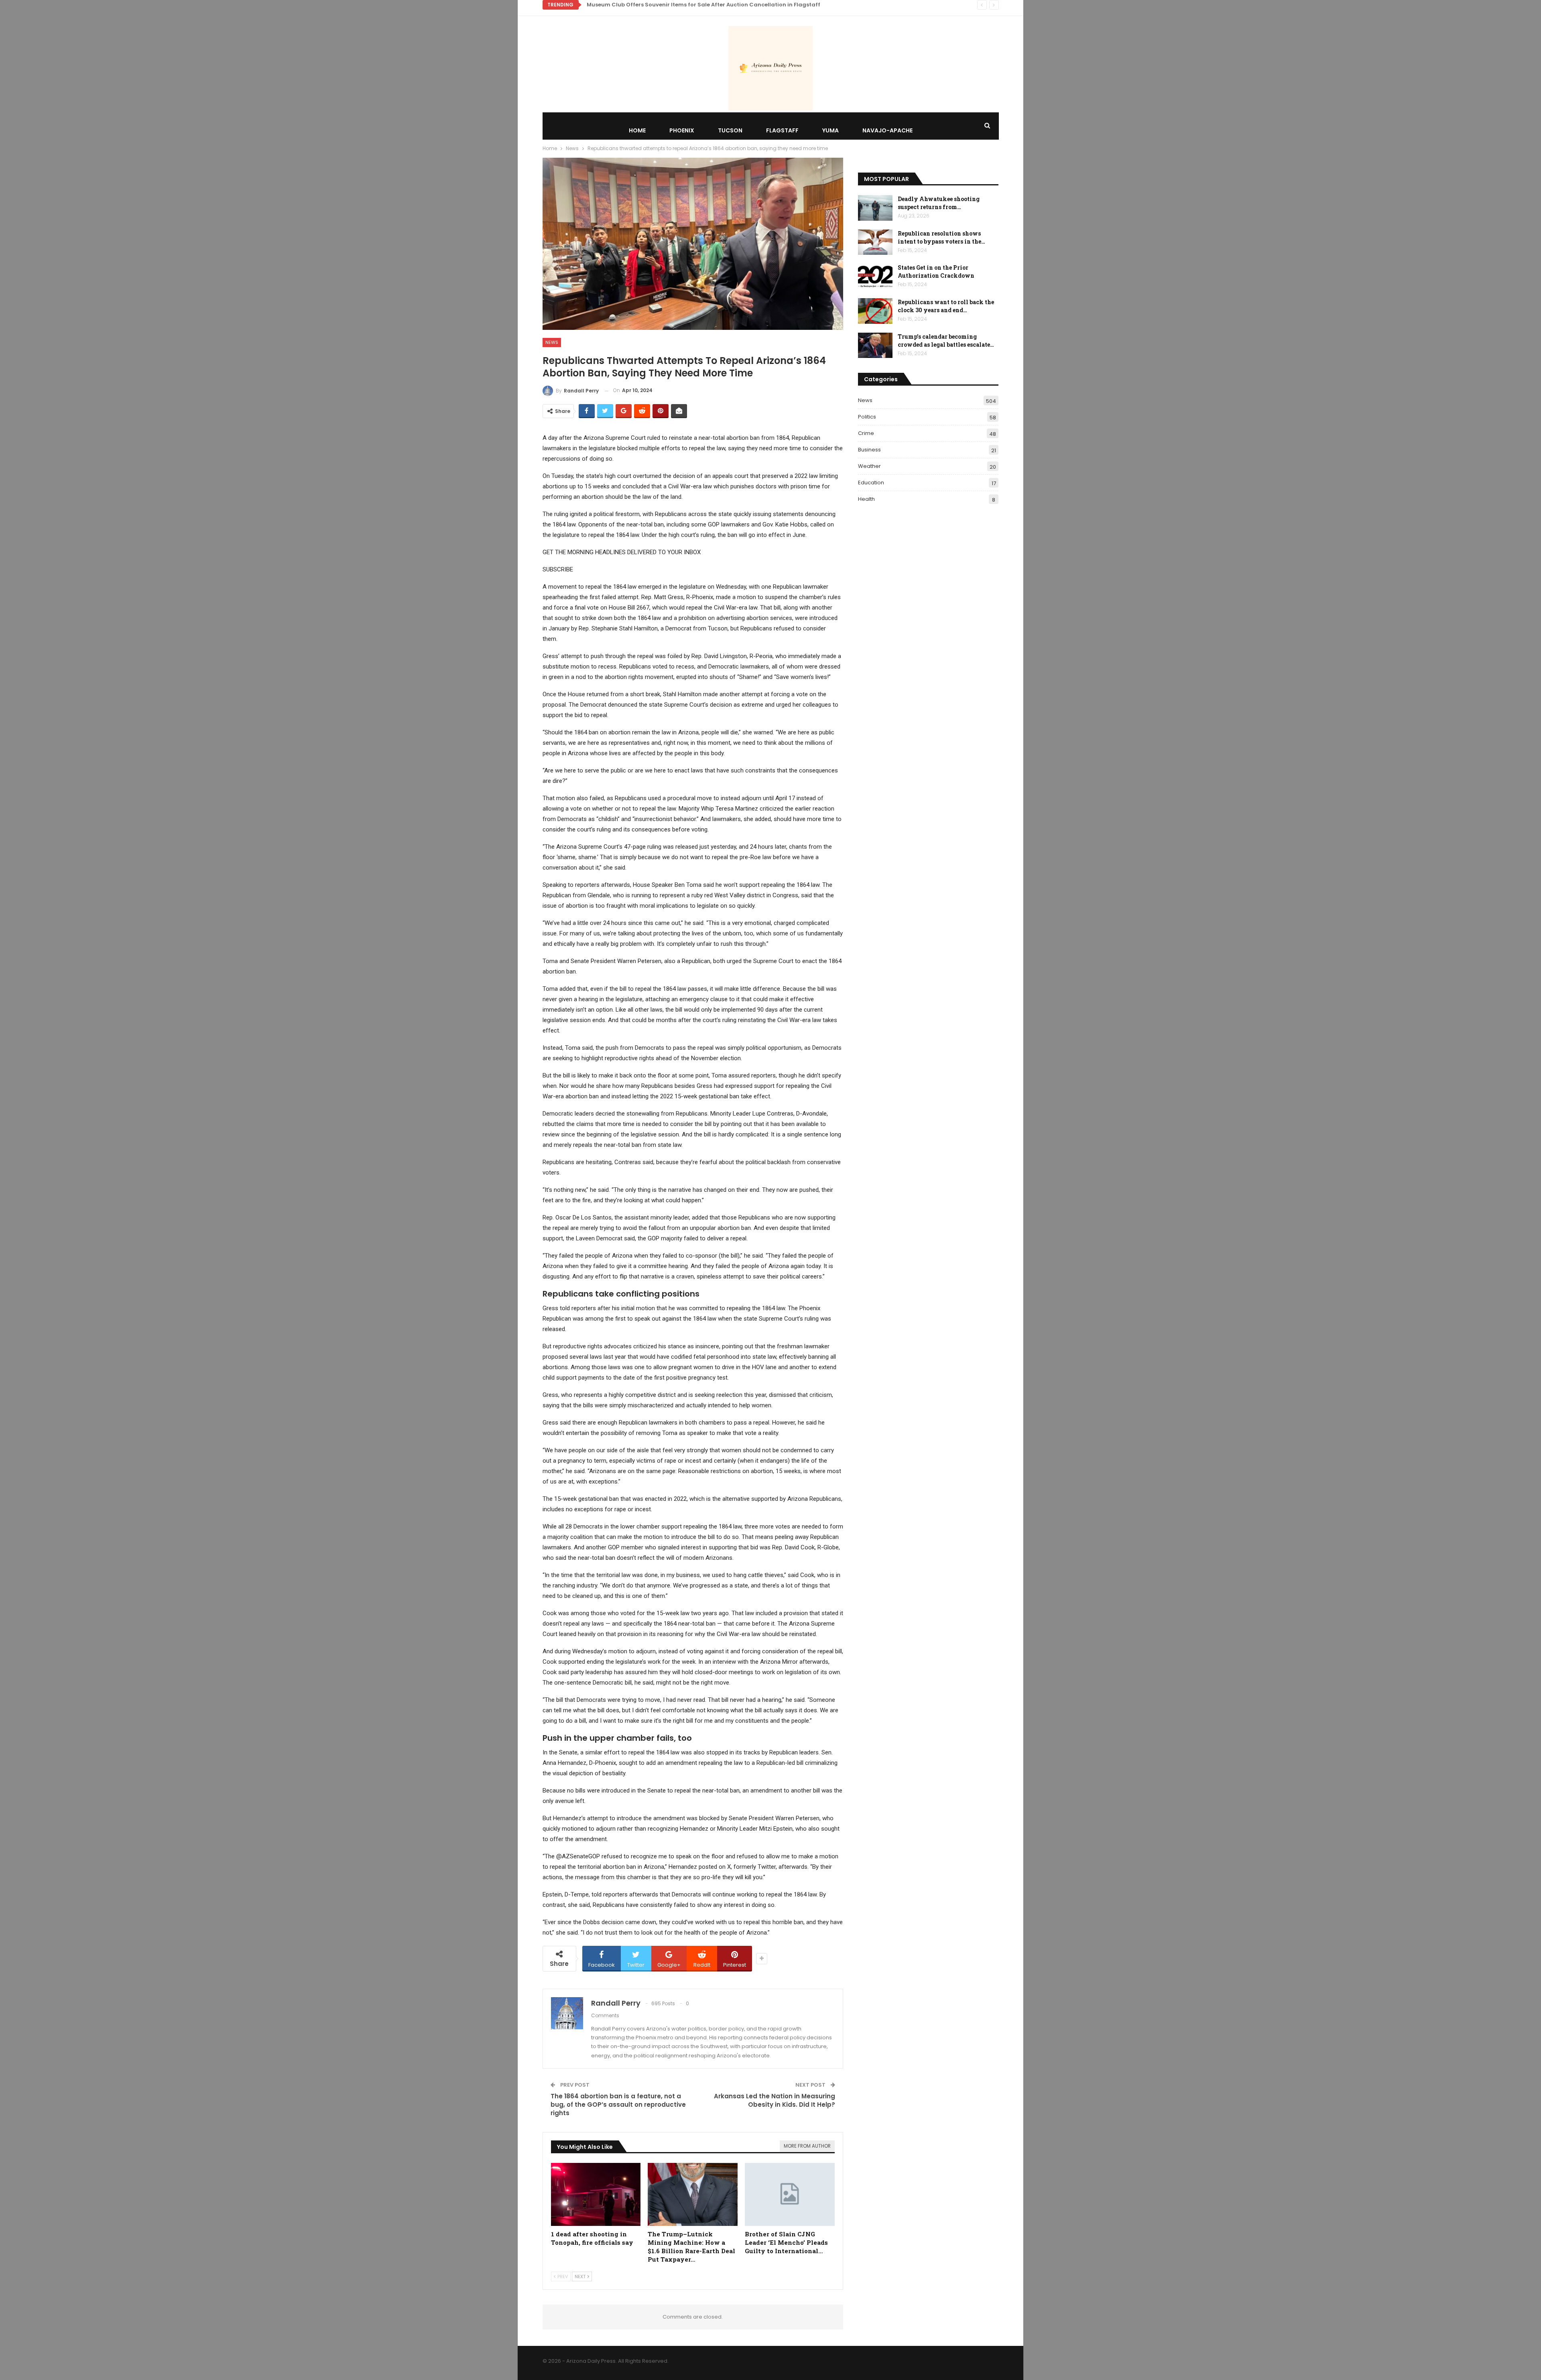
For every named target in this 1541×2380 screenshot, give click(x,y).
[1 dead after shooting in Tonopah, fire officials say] (596, 2194)
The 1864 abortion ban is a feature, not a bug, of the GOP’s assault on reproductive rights (618, 2105)
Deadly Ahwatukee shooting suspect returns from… (939, 203)
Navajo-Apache (887, 130)
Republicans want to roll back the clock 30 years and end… (946, 306)
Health (866, 499)
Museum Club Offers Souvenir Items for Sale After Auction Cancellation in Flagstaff (703, 5)
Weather (869, 466)
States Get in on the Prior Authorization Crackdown (936, 271)
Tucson (730, 130)
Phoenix (682, 130)
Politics (867, 417)
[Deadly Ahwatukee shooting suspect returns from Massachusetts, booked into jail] (875, 208)
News (552, 342)
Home (637, 130)
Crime (866, 433)
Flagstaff (782, 130)
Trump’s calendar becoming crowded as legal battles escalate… (946, 340)
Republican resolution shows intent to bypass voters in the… (941, 237)
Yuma (830, 130)
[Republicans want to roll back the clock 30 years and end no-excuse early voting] (875, 311)
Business (869, 450)
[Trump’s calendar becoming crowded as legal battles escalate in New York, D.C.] (875, 346)
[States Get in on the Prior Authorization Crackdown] (875, 276)
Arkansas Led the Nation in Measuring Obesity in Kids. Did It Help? (775, 2100)
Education (871, 483)
